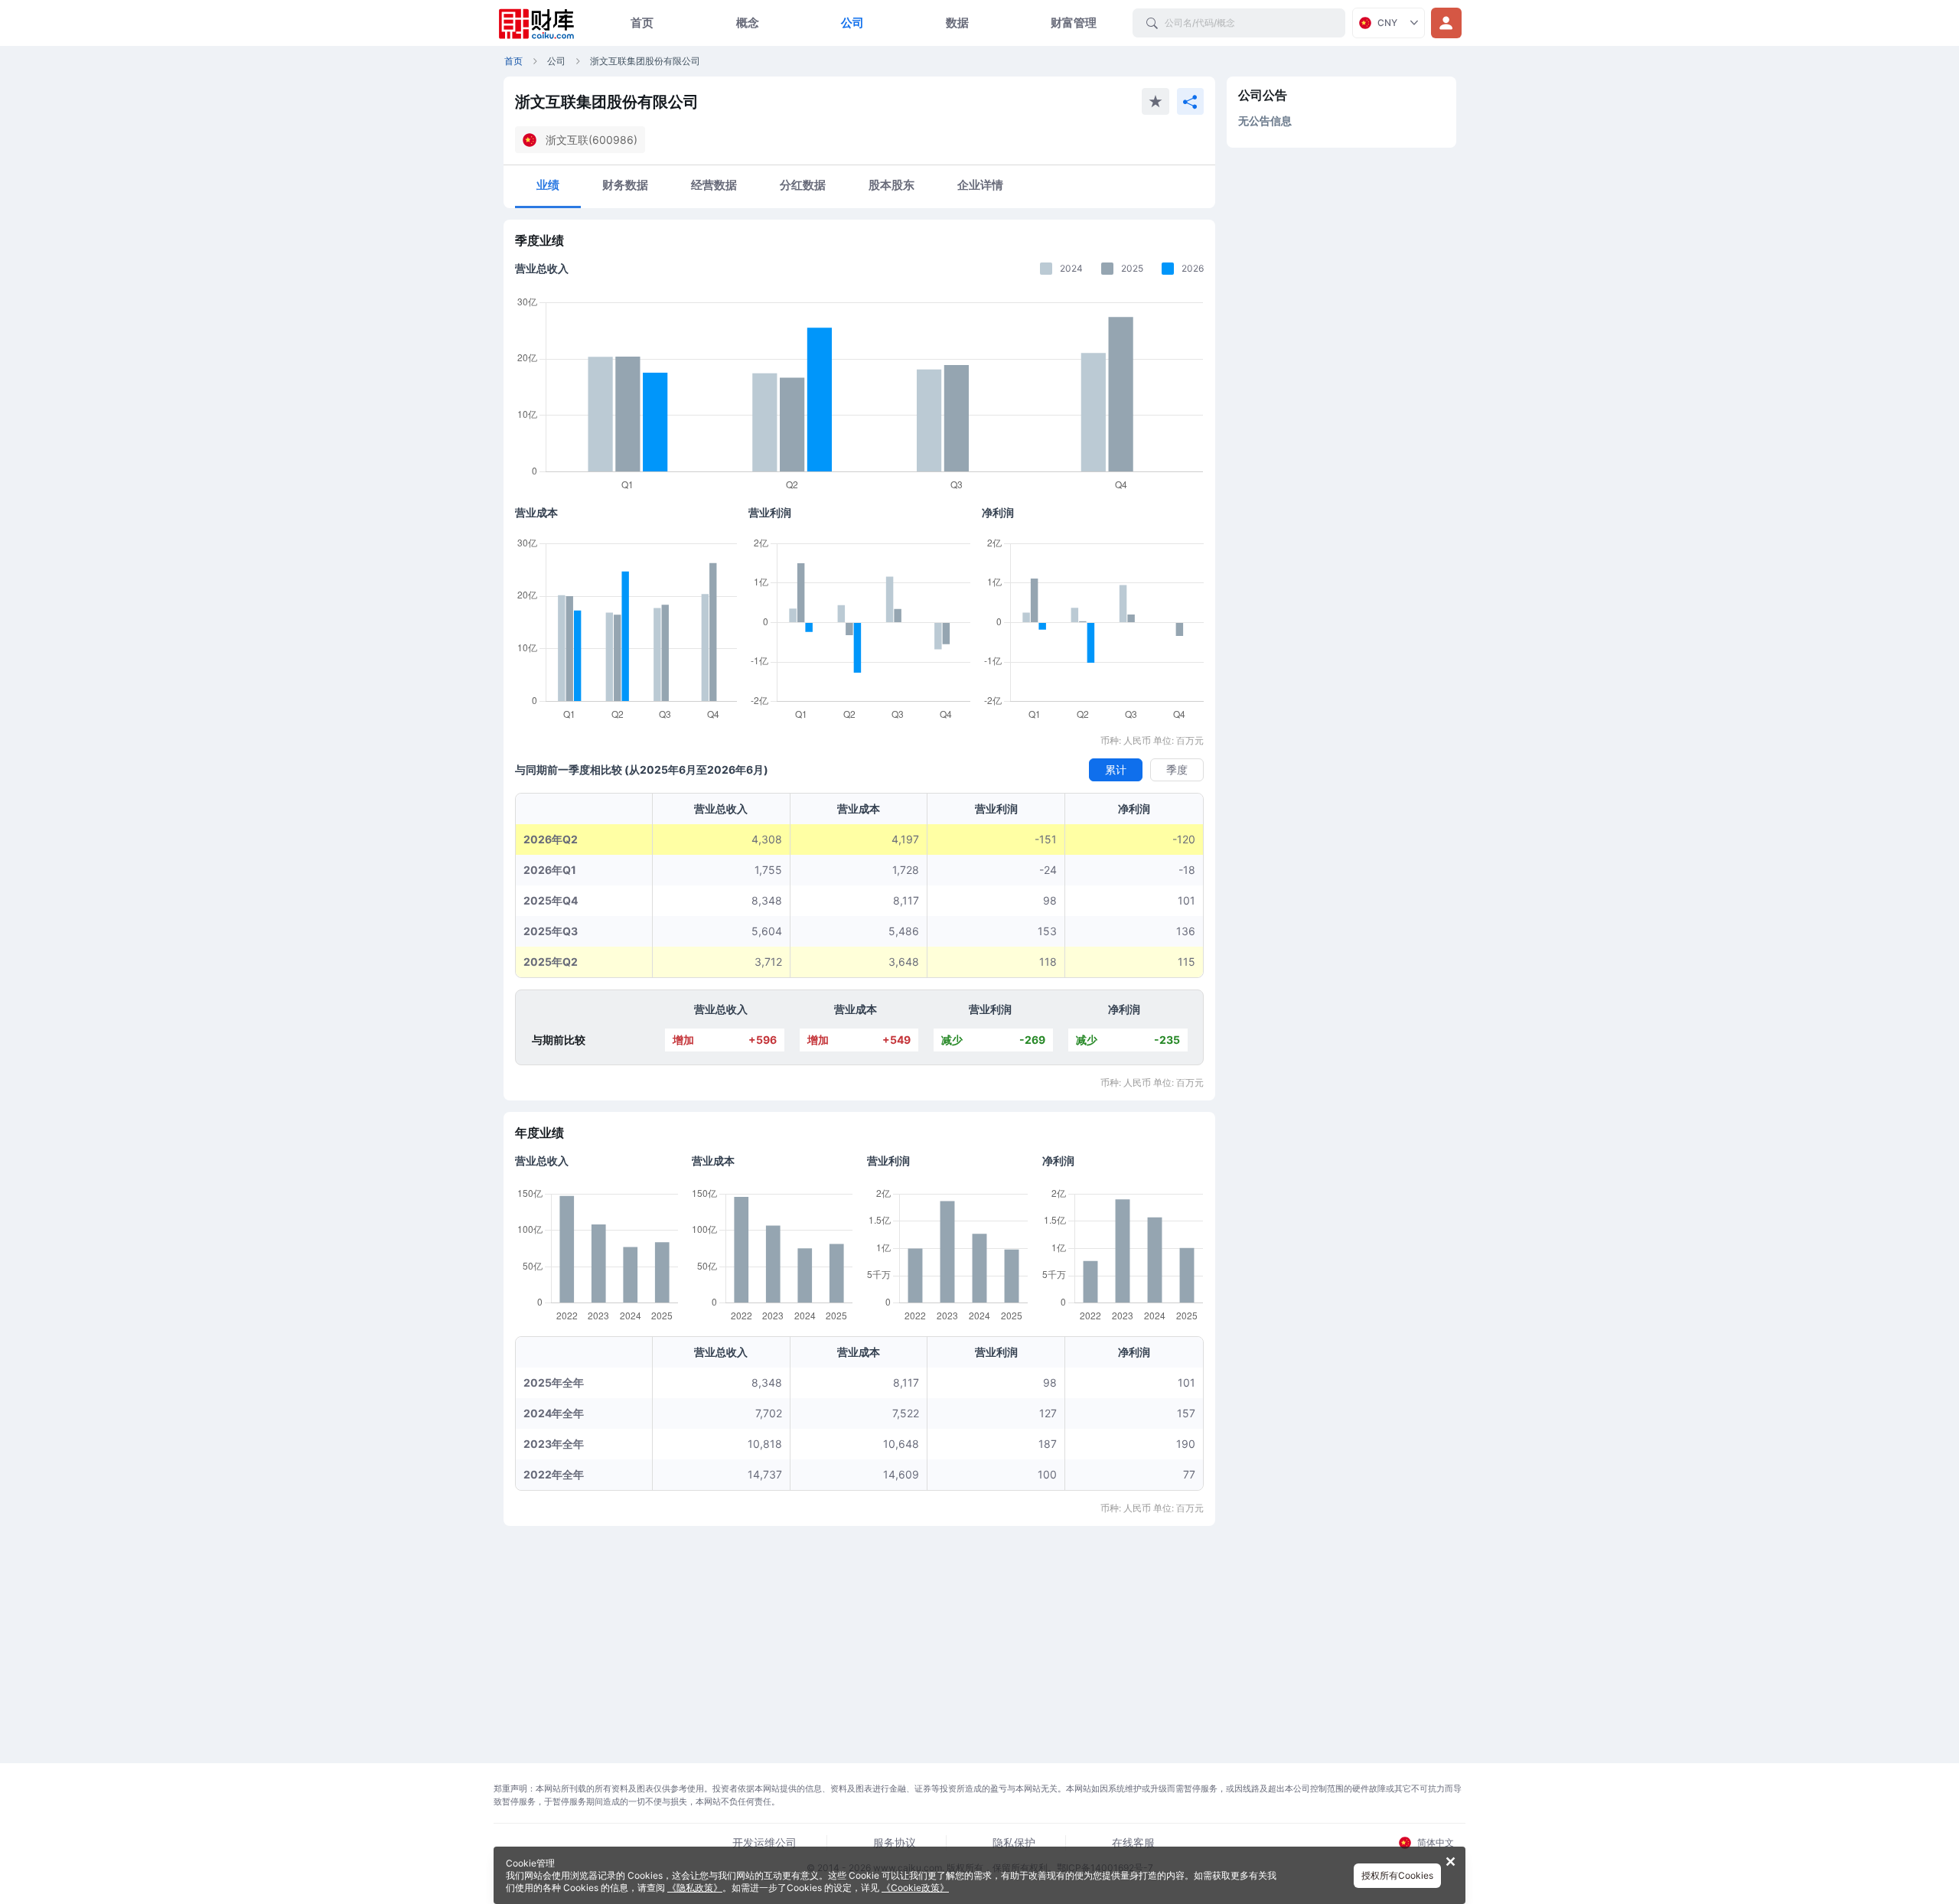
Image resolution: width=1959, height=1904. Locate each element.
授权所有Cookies (1397, 1875)
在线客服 (1133, 1842)
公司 (852, 23)
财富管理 (1074, 23)
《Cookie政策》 (915, 1888)
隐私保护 (1014, 1842)
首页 (642, 23)
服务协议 (895, 1842)
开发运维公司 (764, 1842)
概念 (748, 23)
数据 (957, 23)
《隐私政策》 (695, 1888)
